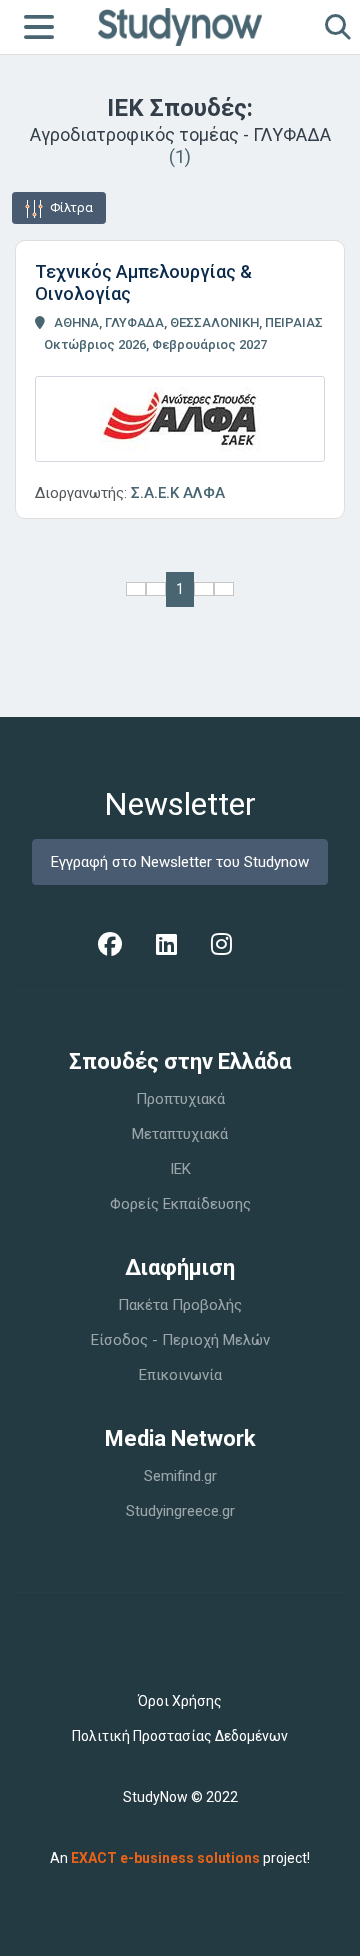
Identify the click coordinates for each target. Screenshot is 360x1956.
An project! (180, 1858)
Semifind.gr (180, 1476)
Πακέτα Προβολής (180, 1305)
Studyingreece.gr (180, 1511)
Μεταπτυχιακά (180, 1134)
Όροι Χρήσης (180, 1701)
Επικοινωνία (180, 1375)
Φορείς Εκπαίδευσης (180, 1204)
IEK (180, 1169)
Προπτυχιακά (180, 1099)
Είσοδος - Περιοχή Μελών (180, 1340)
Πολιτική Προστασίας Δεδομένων (180, 1736)
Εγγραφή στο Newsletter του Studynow (180, 862)
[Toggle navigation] (39, 27)
